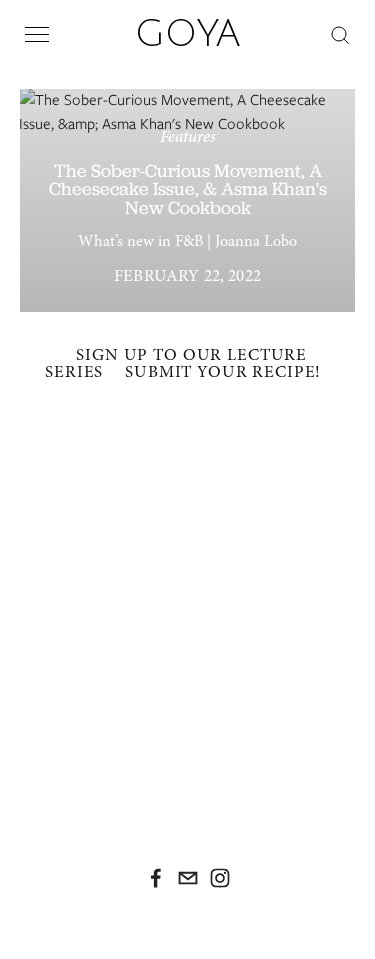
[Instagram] (220, 878)
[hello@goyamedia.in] (188, 878)
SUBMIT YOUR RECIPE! (223, 371)
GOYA (188, 34)
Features (188, 136)
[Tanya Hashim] (156, 878)
